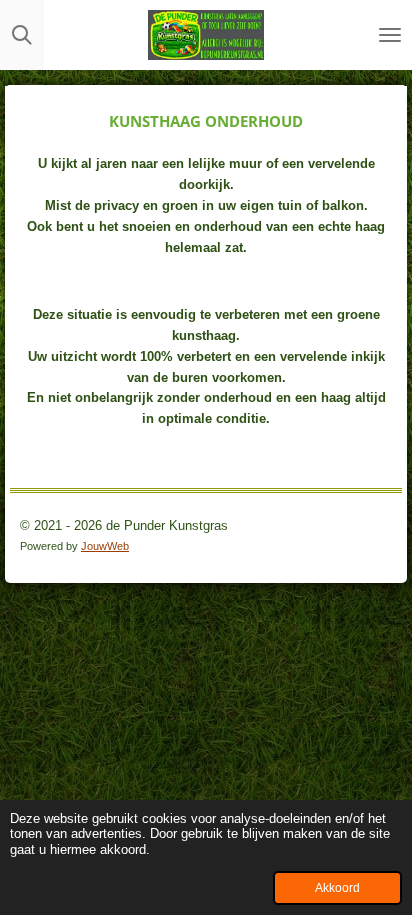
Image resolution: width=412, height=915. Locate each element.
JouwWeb (105, 546)
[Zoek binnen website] (22, 35)
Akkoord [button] (337, 887)
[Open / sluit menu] (390, 35)
